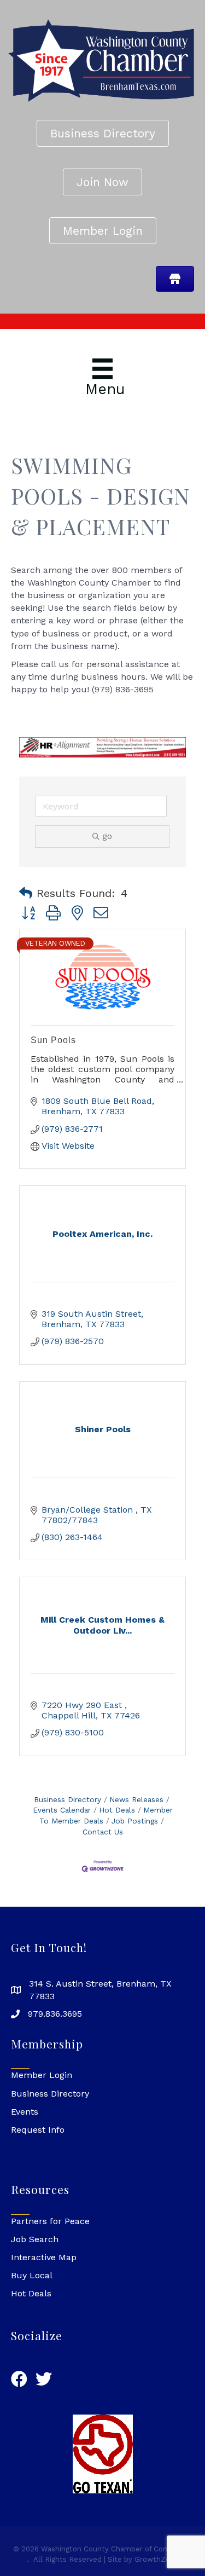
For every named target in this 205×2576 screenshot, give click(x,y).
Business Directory (68, 1799)
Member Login (42, 2075)
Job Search (35, 2239)
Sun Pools (53, 1040)
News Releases (136, 1799)
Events (25, 2112)
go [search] (107, 836)
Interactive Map (44, 2257)
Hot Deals (117, 1810)
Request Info (38, 2130)
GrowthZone (157, 2559)
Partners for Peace (50, 2221)
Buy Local (32, 2275)
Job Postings (135, 1821)
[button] (26, 893)
